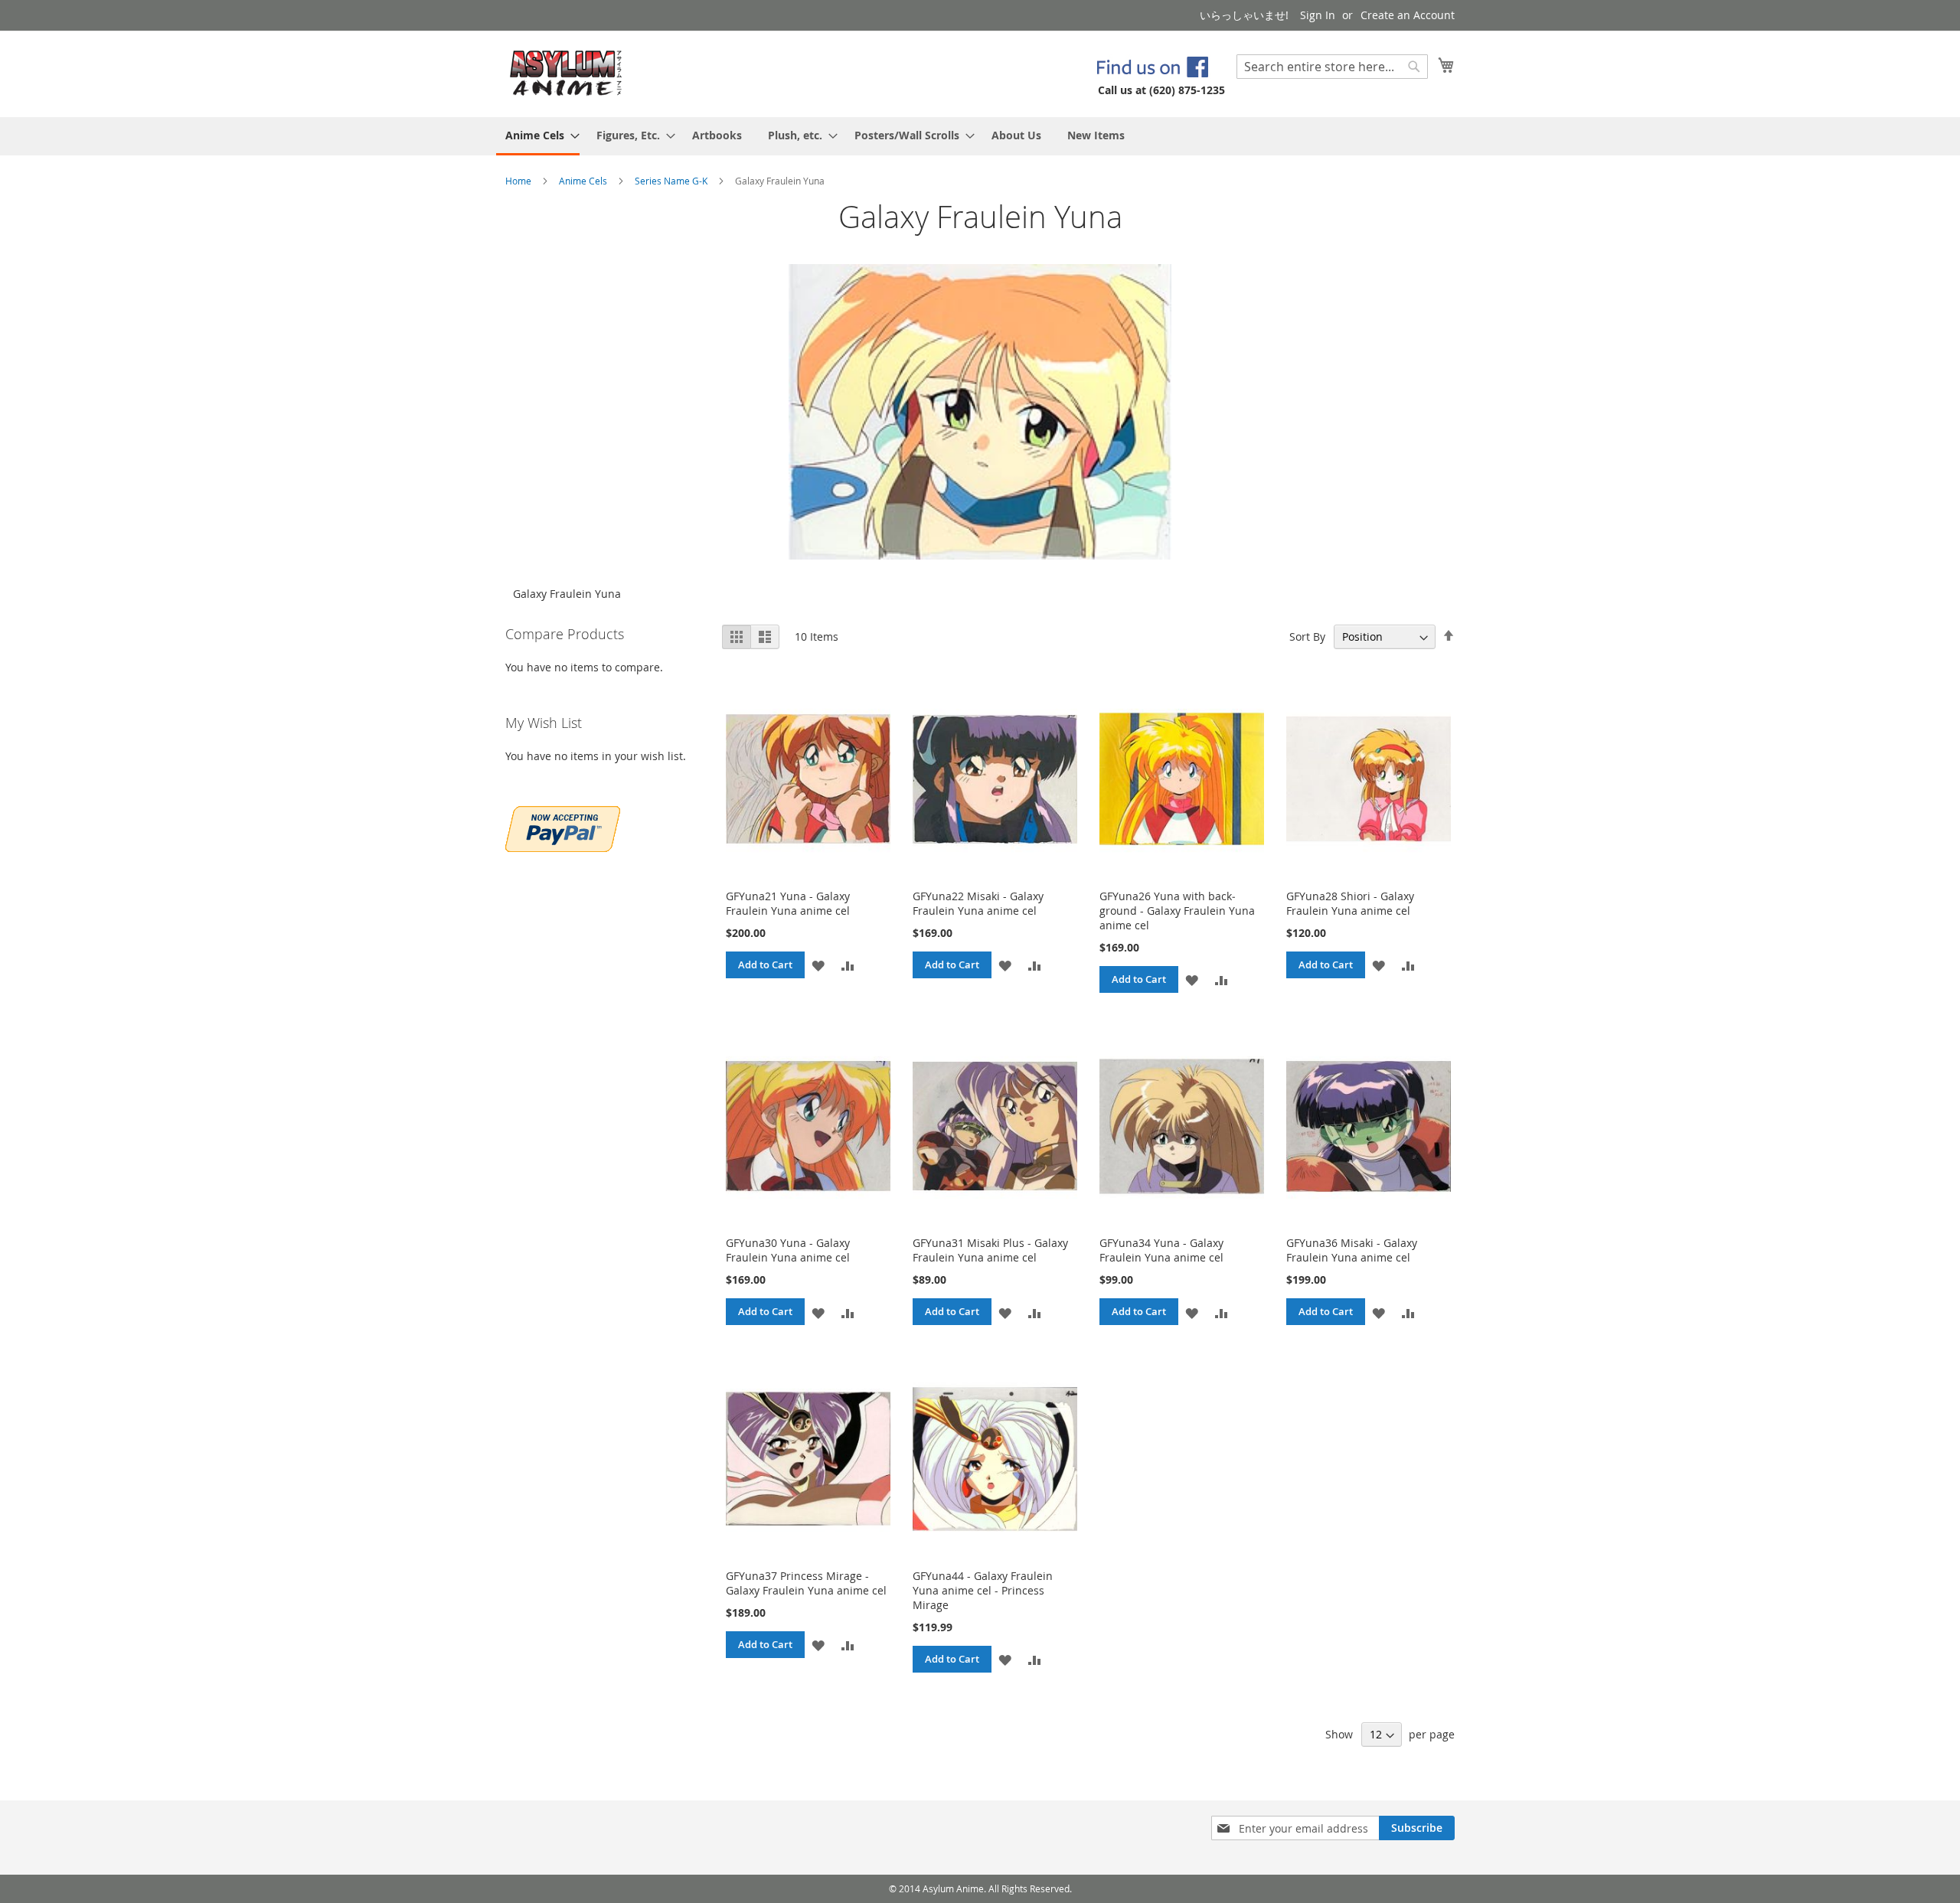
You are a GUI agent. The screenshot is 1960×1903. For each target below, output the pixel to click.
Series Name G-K (672, 181)
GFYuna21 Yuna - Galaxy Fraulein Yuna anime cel (788, 903)
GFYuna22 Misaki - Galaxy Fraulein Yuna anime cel (978, 903)
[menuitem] (538, 136)
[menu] (980, 136)
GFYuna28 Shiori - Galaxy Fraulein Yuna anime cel (1350, 903)
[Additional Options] (563, 827)
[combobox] (1332, 67)
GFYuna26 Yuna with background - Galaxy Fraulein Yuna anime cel (1177, 911)
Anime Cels (584, 181)
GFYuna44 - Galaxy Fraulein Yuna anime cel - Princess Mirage (983, 1590)
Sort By (1307, 637)
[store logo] (566, 73)
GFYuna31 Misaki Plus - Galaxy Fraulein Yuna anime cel (990, 1250)
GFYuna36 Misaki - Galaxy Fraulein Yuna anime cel (1352, 1250)
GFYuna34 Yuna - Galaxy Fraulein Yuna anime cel (1161, 1250)
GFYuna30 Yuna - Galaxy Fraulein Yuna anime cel (788, 1250)
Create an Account (1408, 15)
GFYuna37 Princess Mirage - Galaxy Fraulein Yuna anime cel (806, 1583)
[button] (818, 965)
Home (519, 181)
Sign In (1318, 15)
